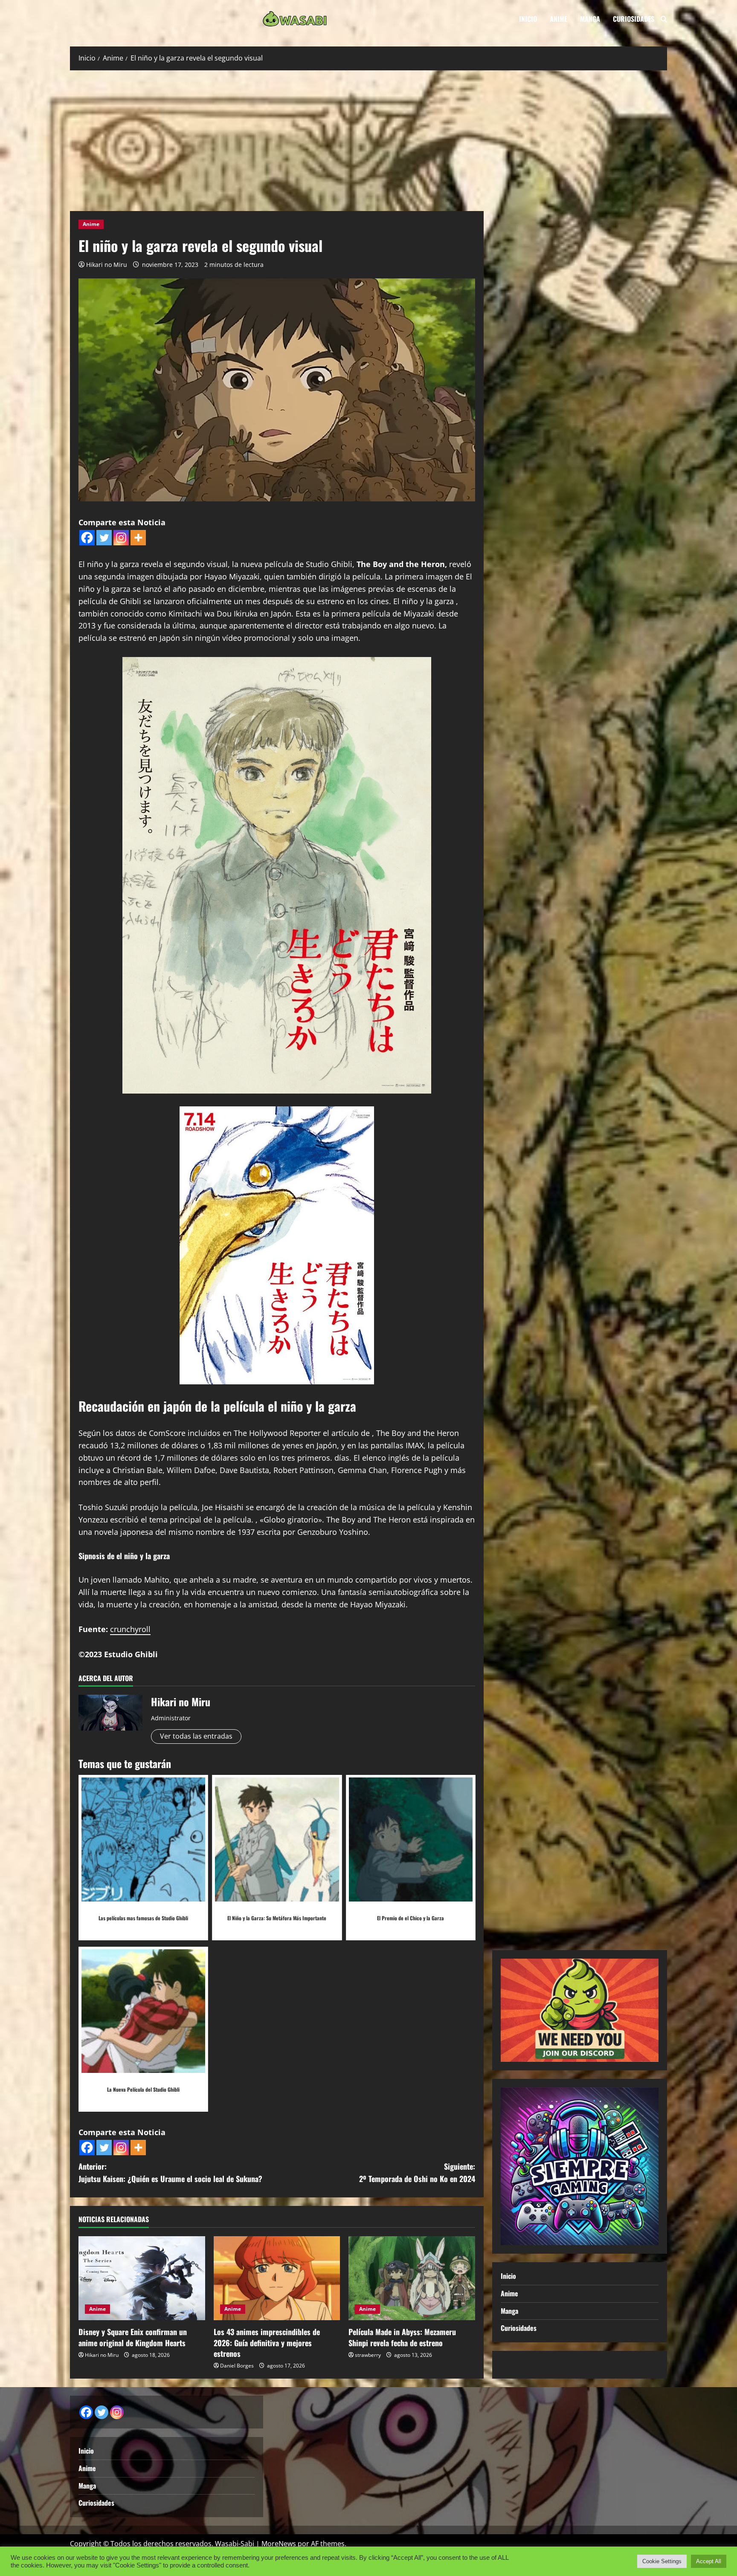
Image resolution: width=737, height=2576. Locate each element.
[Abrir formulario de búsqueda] (664, 19)
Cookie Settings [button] (662, 2561)
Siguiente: (417, 2172)
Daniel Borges (237, 2366)
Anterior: (170, 2172)
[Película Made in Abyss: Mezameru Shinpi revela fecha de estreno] (412, 2278)
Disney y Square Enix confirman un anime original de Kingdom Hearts (133, 2337)
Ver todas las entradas (196, 1736)
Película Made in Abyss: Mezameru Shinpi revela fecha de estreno (402, 2337)
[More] (138, 538)
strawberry (368, 2355)
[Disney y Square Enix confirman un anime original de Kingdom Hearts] (142, 2278)
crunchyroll (130, 1629)
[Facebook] (87, 538)
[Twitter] (104, 538)
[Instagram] (121, 538)
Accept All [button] (709, 2561)
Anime (559, 19)
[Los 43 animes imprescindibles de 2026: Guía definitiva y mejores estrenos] (277, 2278)
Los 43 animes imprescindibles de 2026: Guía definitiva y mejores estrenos (267, 2342)
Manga (590, 19)
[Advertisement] (368, 139)
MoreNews (279, 2544)
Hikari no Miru (107, 265)
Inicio (528, 19)
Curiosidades (634, 19)
